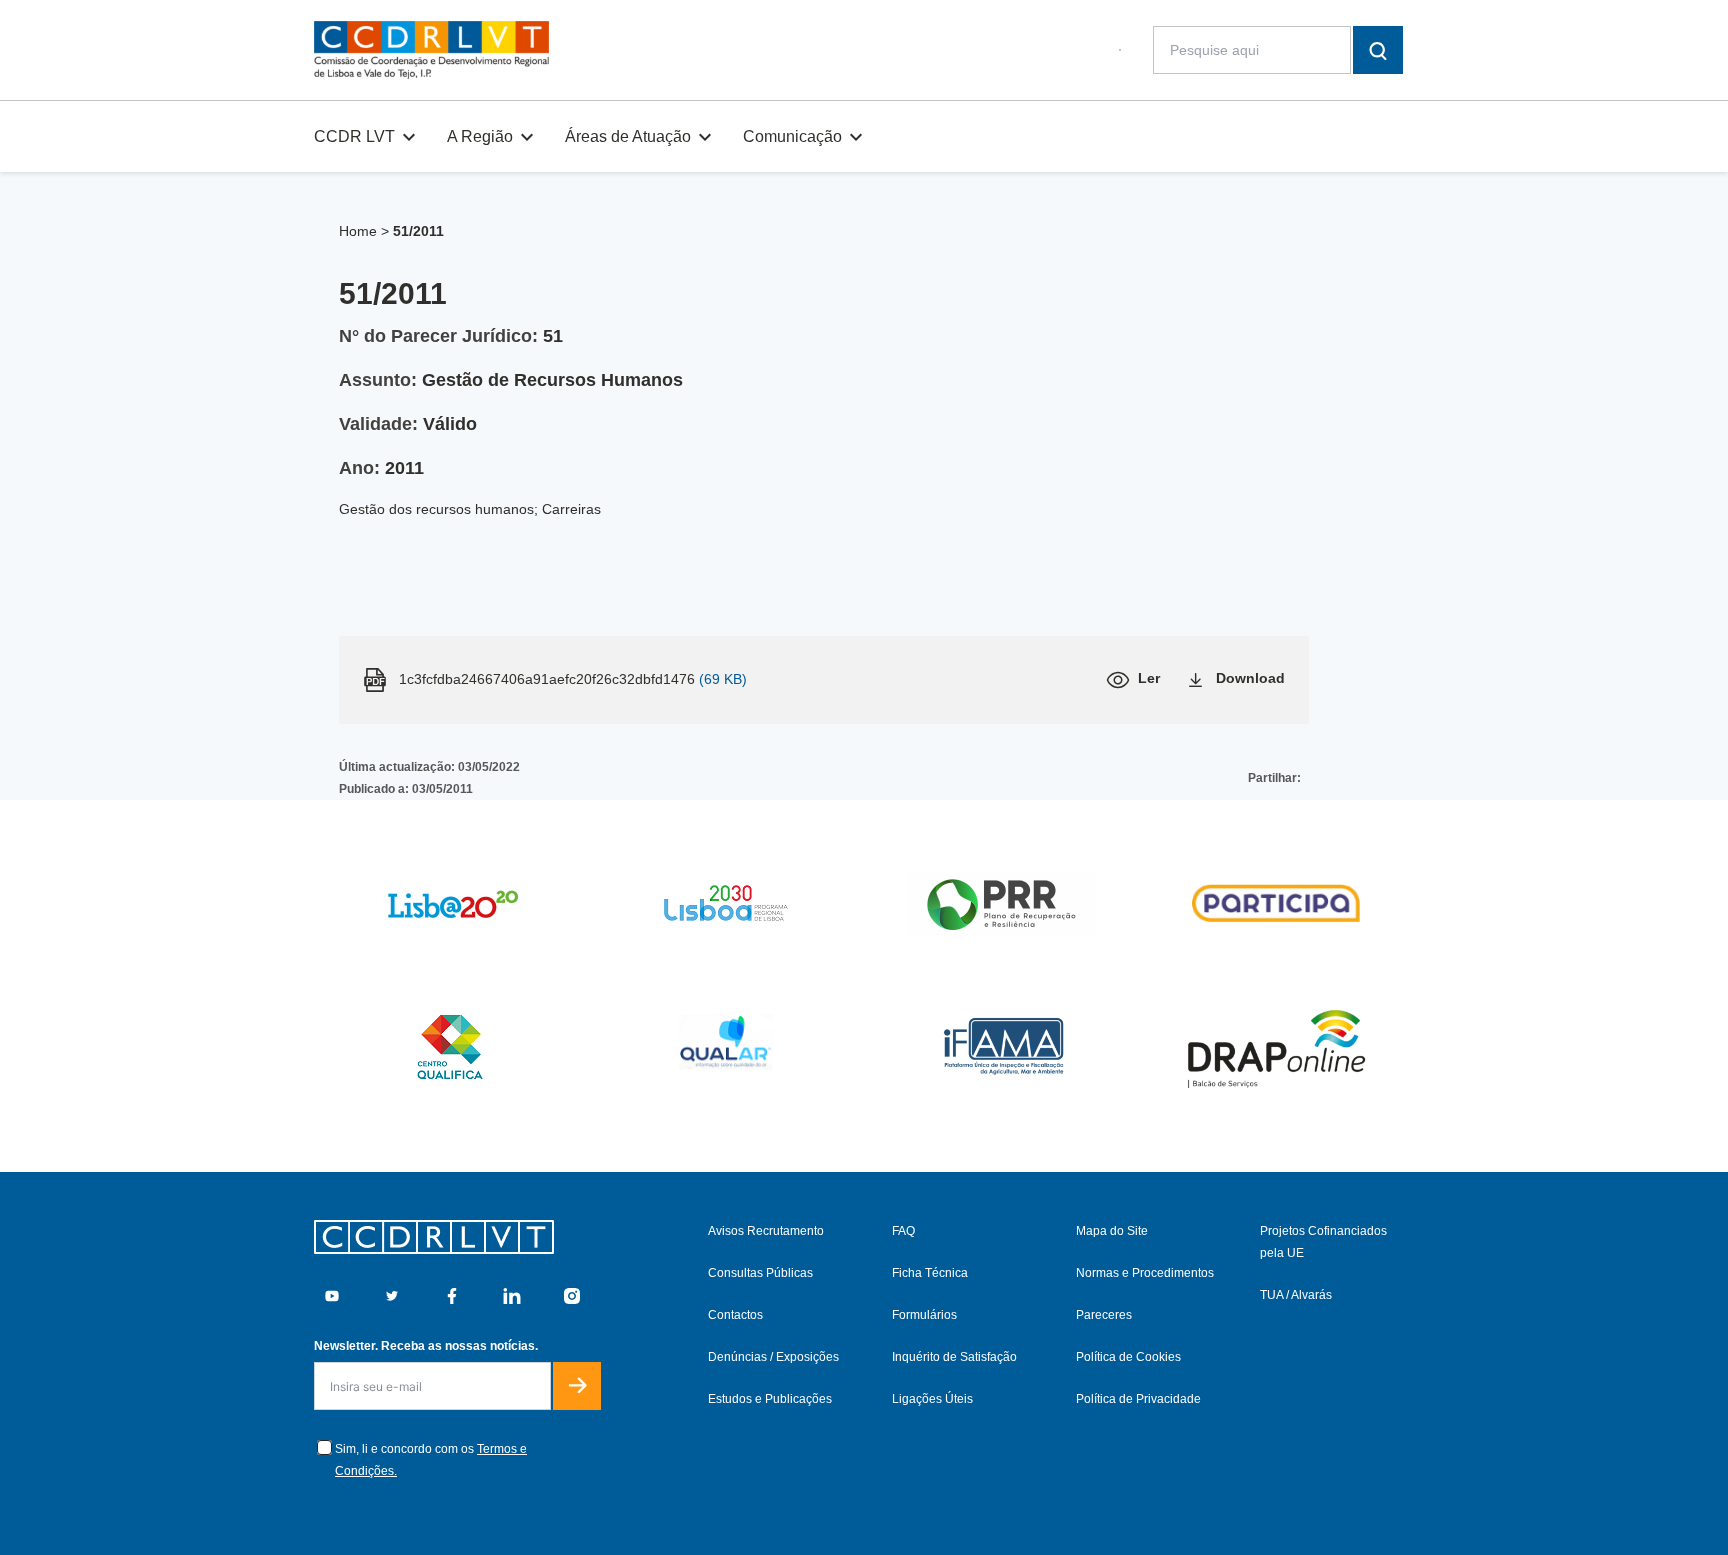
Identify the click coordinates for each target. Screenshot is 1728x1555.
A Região (480, 136)
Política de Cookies (1128, 1357)
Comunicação (792, 136)
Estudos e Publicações (770, 1399)
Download (1250, 678)
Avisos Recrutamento (766, 1231)
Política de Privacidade (1138, 1399)
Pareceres (1104, 1315)
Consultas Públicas (760, 1273)
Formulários (924, 1315)
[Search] (1378, 50)
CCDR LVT (354, 136)
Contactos (735, 1315)
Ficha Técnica (930, 1273)
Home (358, 231)
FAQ (903, 1231)
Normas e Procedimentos (1145, 1273)
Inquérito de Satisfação (954, 1357)
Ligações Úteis (932, 1399)
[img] (431, 50)
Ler (1149, 678)
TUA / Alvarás (1296, 1295)
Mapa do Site (1112, 1231)
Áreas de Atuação (628, 136)
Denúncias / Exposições (773, 1357)
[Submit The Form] (577, 1386)
